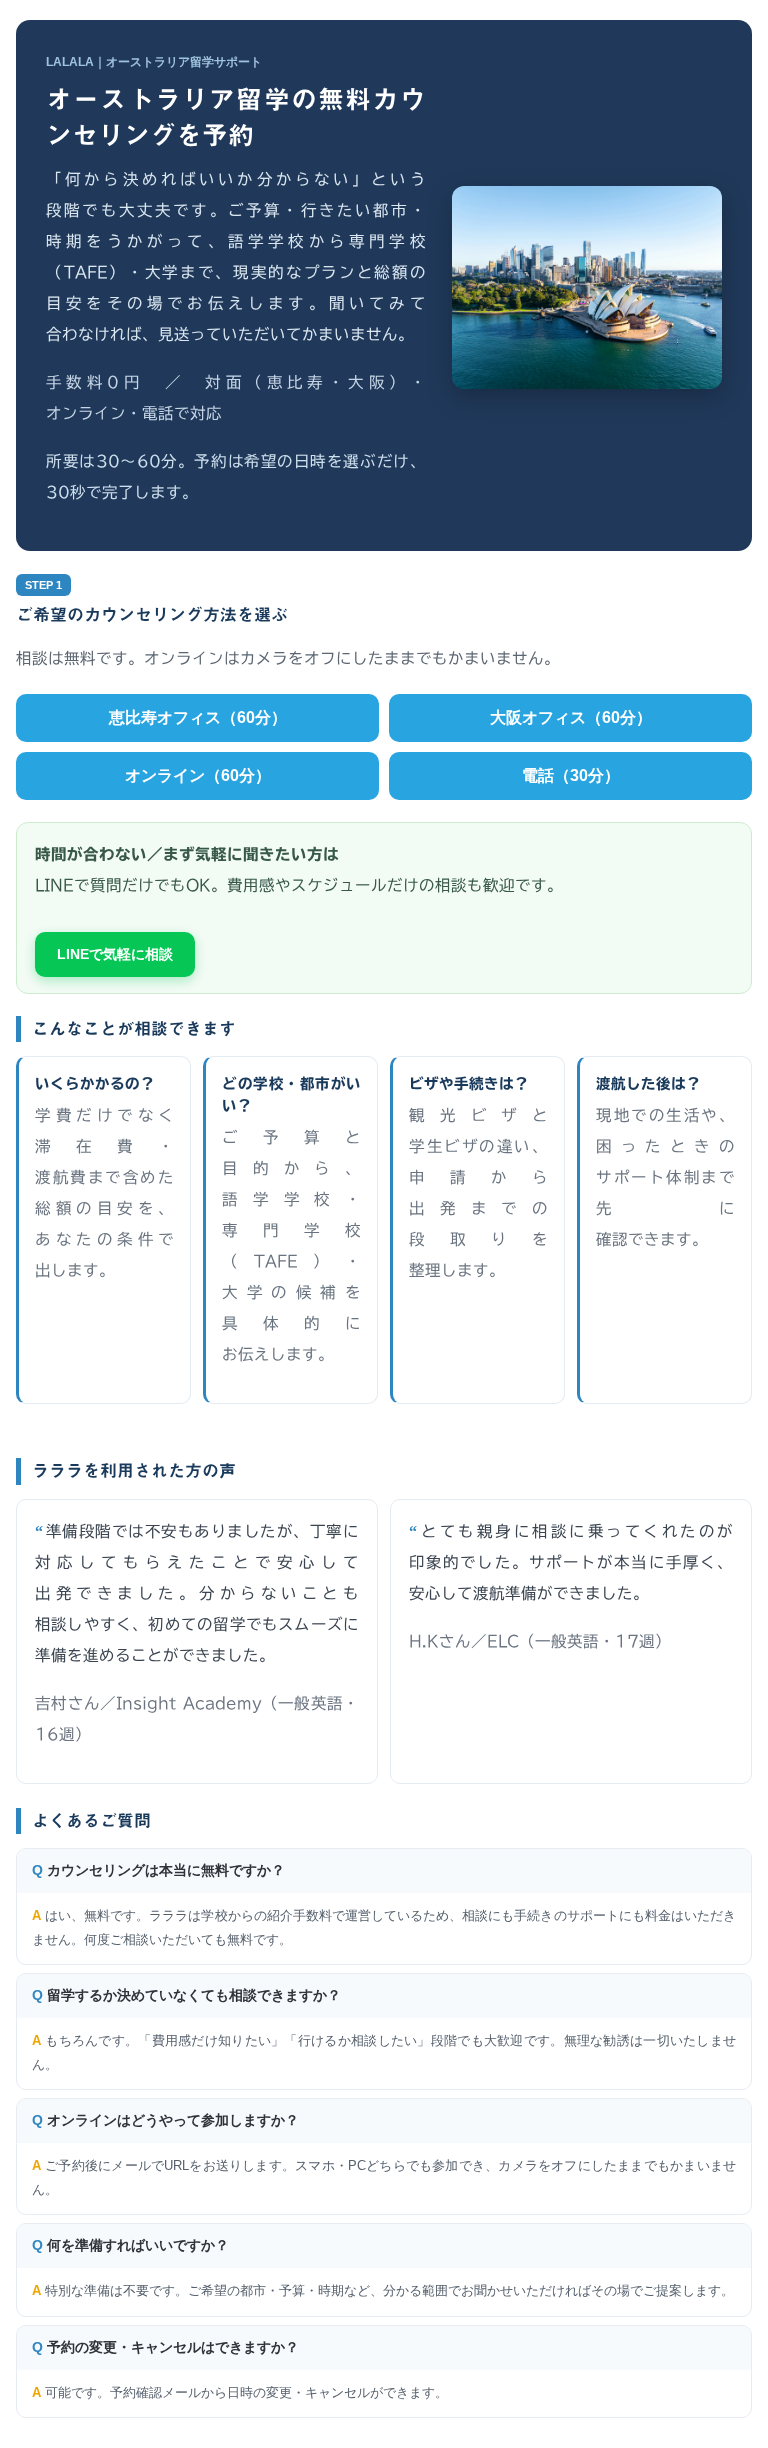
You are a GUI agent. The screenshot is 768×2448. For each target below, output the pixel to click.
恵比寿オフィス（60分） (198, 717)
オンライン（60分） (198, 775)
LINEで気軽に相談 (115, 954)
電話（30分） (571, 775)
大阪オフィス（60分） (571, 717)
